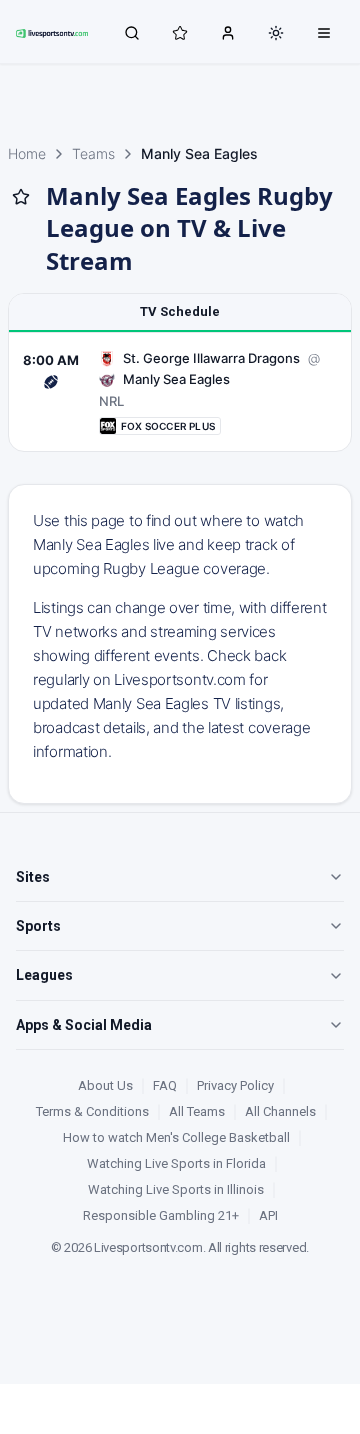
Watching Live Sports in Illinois (176, 1189)
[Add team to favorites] (21, 197)
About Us (105, 1085)
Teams (93, 153)
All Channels (280, 1111)
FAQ (165, 1085)
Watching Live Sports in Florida (176, 1163)
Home (27, 153)
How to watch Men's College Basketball (176, 1137)
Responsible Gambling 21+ (161, 1215)
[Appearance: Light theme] (276, 33)
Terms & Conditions (92, 1111)
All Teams (197, 1111)
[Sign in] (228, 32)
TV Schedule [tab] (180, 311)
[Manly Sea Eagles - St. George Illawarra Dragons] (180, 392)
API (268, 1215)
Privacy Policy (235, 1085)
